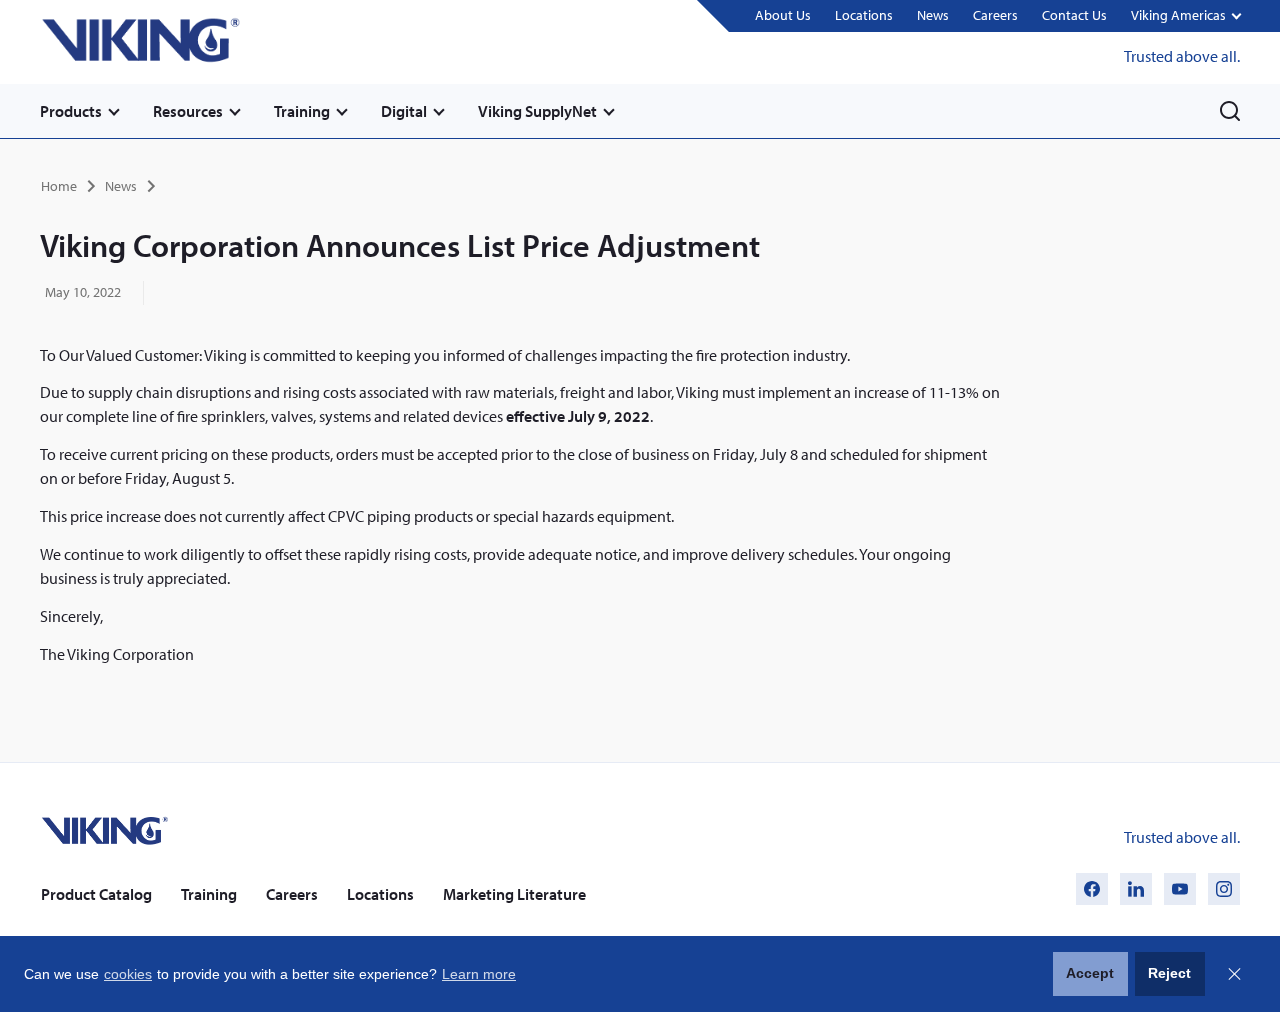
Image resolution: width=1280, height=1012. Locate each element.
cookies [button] (128, 974)
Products (71, 111)
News (933, 15)
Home (59, 186)
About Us (783, 15)
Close (1234, 974)
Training (302, 111)
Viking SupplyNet (537, 111)
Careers (995, 15)
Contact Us (1074, 15)
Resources (188, 111)
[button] (1185, 16)
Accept (1090, 973)
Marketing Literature (514, 894)
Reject (1169, 973)
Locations (864, 15)
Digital (404, 111)
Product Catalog (96, 894)
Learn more (479, 974)
